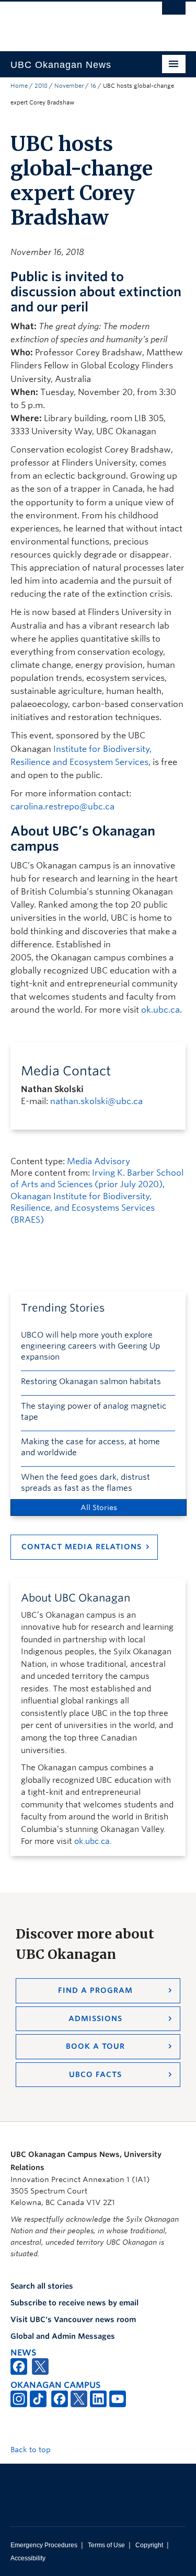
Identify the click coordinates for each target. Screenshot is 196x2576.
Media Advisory (99, 1161)
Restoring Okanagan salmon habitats (91, 1382)
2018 (41, 86)
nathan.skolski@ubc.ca (96, 1101)
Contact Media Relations (82, 1547)
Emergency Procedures (44, 2545)
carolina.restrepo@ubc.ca (62, 807)
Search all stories (42, 2286)
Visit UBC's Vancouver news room (73, 2319)
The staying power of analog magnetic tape (94, 1412)
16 (93, 86)
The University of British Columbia (72, 21)
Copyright (149, 2545)
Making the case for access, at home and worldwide (90, 1447)
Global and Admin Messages (63, 2336)
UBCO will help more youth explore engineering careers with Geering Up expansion (90, 1346)
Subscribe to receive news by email (74, 2303)
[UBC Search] (174, 13)
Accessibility (28, 2558)
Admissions (95, 2018)
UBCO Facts (95, 2074)
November (69, 86)
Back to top (32, 2450)
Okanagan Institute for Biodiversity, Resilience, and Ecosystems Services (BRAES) (83, 1208)
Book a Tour (95, 2046)
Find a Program (95, 1990)
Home (19, 86)
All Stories (99, 1507)
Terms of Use (106, 2545)
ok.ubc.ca (160, 1010)
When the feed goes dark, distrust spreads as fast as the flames (85, 1483)
